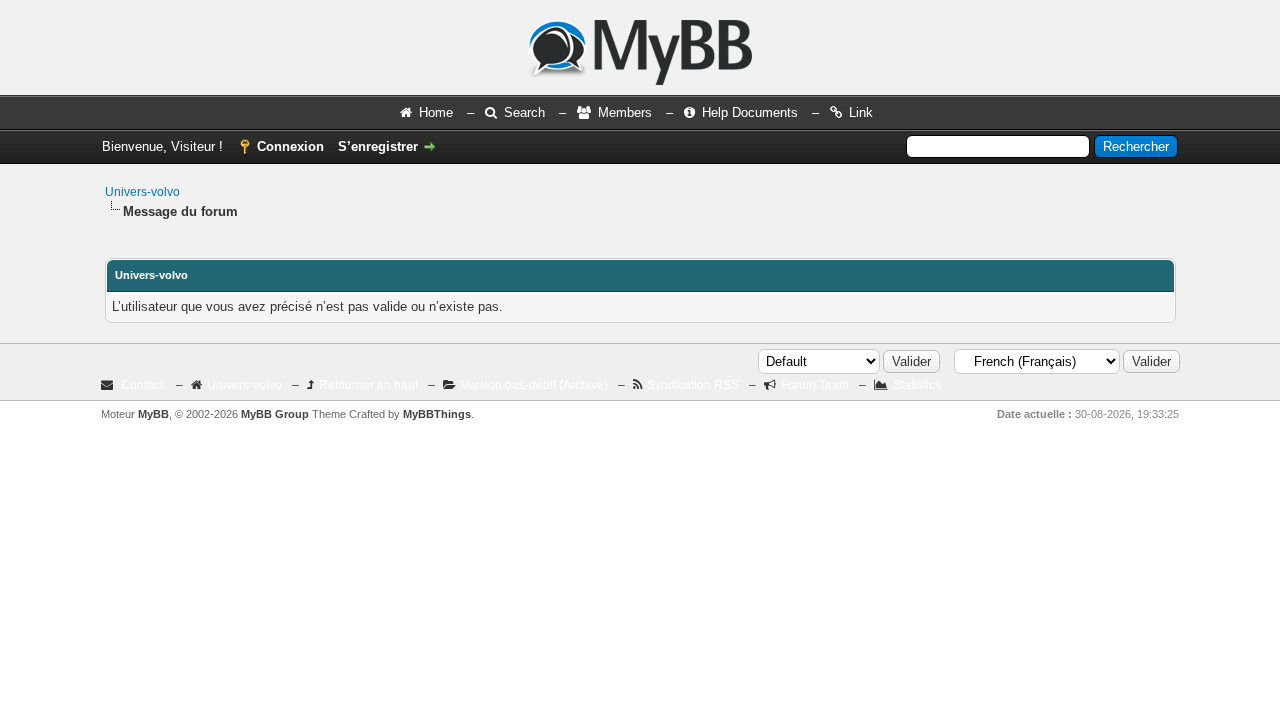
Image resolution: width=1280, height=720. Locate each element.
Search (524, 112)
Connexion (290, 146)
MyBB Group (275, 414)
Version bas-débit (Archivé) (534, 385)
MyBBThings (437, 414)
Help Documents (750, 112)
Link (861, 112)
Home (436, 112)
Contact (142, 385)
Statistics (917, 385)
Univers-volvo (142, 192)
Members (625, 112)
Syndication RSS (693, 385)
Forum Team (815, 385)
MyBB (153, 414)
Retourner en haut (368, 385)
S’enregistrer (378, 146)
